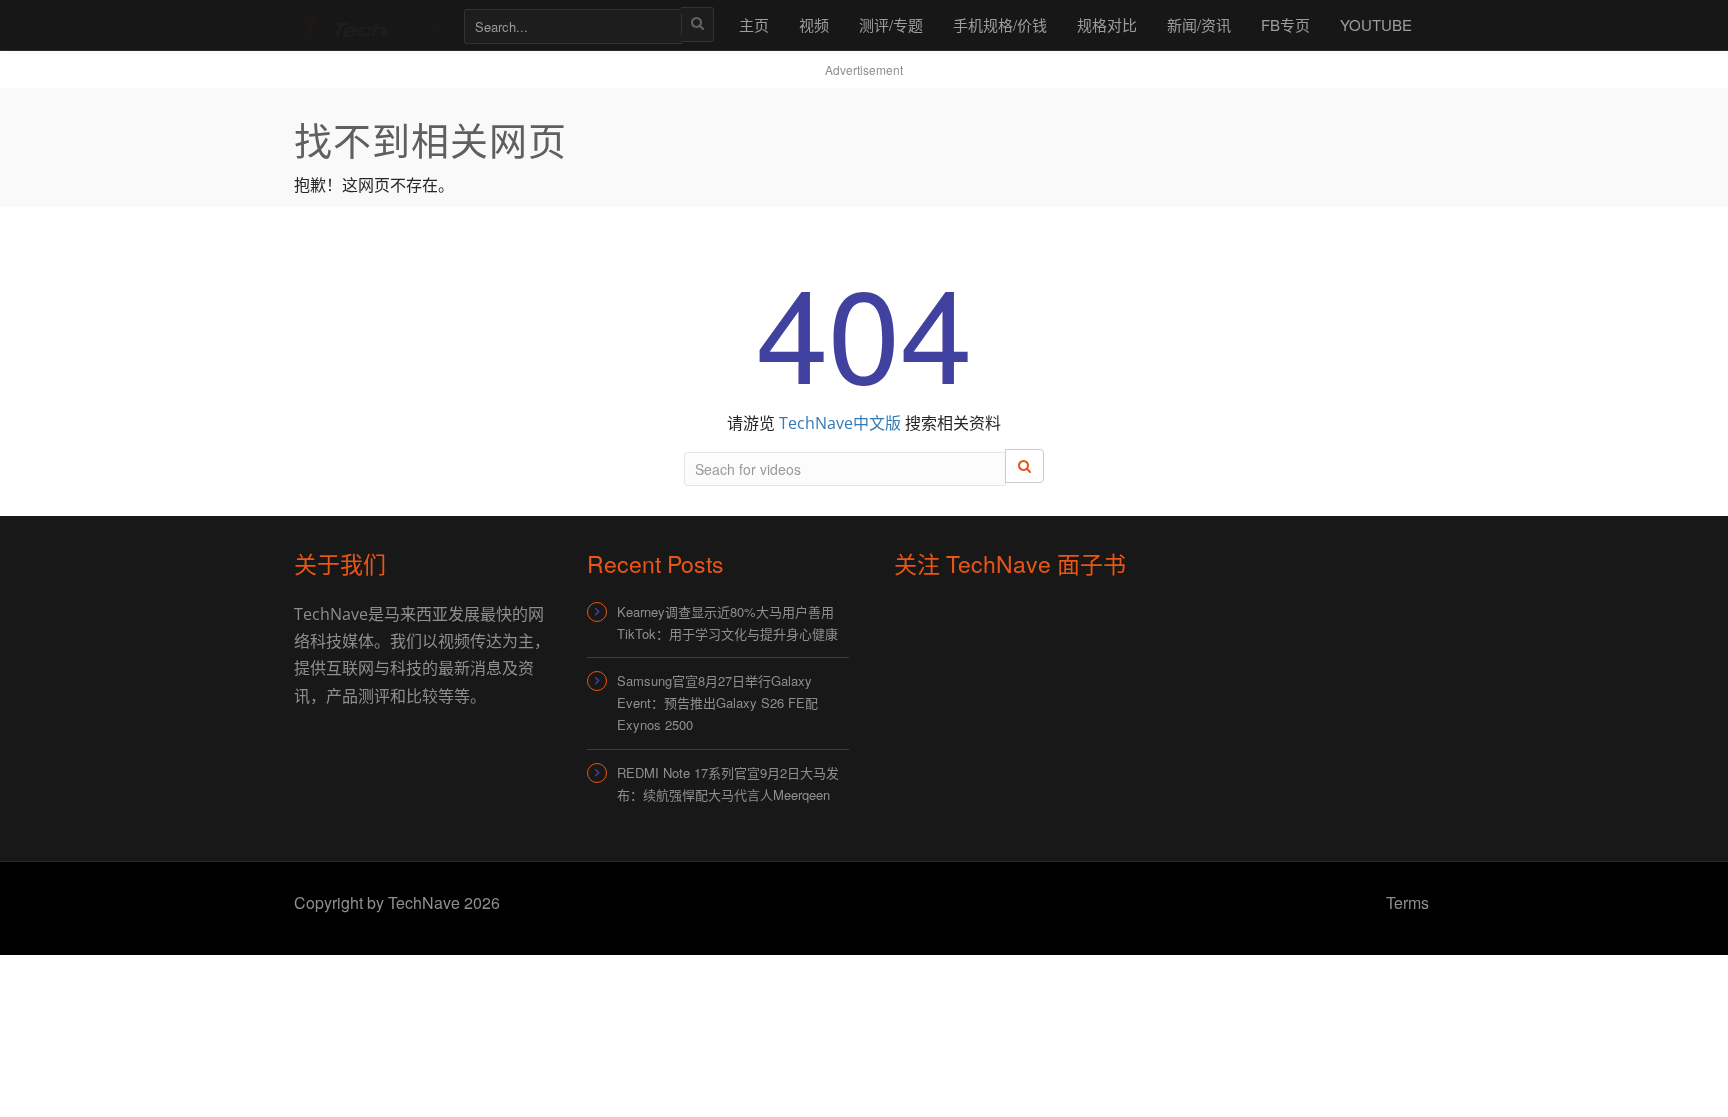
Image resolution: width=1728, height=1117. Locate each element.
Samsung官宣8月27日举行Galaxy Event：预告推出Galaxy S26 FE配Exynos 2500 (717, 702)
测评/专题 (891, 24)
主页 (754, 24)
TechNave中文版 (840, 423)
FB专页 (1285, 24)
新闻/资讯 (1199, 24)
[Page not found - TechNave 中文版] (369, 24)
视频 (814, 24)
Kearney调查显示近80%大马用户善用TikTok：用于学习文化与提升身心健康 (727, 622)
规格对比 (1107, 24)
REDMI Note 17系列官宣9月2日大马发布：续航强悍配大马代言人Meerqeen (728, 783)
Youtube (1376, 24)
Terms (1407, 902)
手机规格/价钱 (1000, 24)
